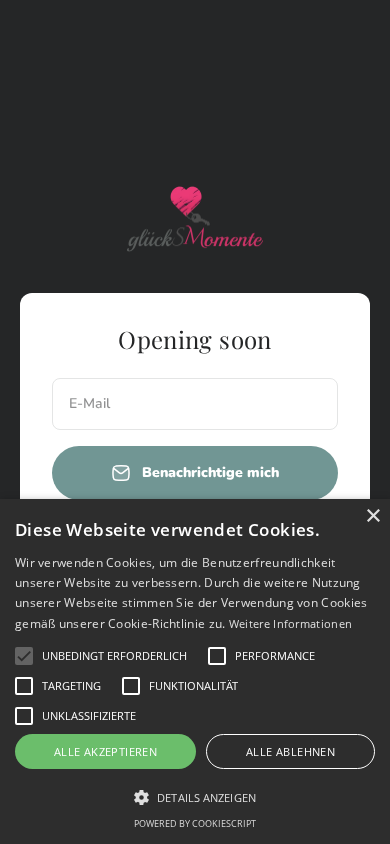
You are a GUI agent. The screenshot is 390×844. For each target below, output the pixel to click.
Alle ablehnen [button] (290, 751)
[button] (24, 656)
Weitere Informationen (290, 623)
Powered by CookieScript (195, 823)
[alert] (195, 671)
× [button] (372, 516)
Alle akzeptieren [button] (105, 751)
